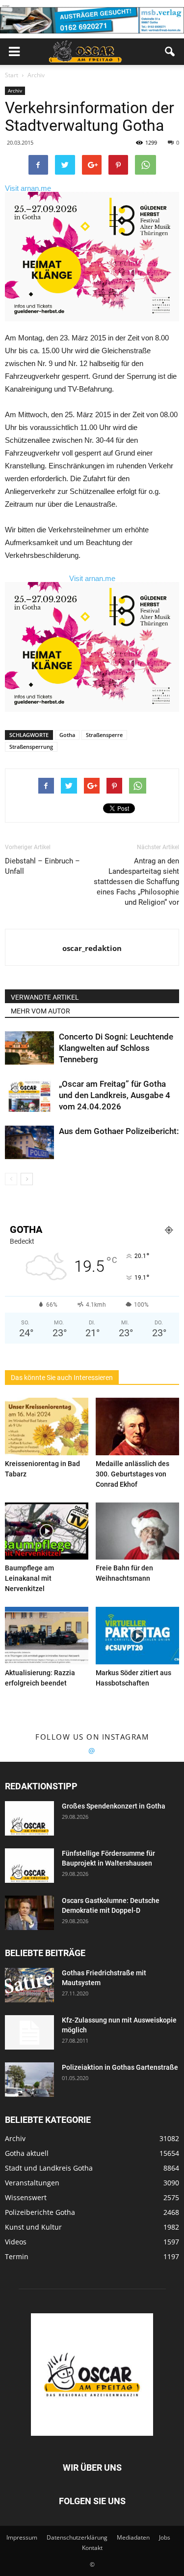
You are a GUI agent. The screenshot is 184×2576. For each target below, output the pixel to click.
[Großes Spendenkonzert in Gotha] (29, 1818)
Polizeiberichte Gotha (40, 2212)
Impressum (22, 2537)
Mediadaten (133, 2537)
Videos (16, 2242)
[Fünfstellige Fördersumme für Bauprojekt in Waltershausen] (29, 1866)
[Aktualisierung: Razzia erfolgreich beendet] (47, 1636)
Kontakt (92, 2548)
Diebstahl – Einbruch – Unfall (42, 866)
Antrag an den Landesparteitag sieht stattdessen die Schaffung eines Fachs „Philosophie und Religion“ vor (136, 882)
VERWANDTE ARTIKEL (45, 997)
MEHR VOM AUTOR (40, 1011)
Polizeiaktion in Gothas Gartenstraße (120, 2067)
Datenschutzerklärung (77, 2537)
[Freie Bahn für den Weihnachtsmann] (137, 1531)
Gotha (67, 735)
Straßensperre (104, 735)
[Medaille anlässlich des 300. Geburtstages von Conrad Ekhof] (137, 1426)
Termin (17, 2256)
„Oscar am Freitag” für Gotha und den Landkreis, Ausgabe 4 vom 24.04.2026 (115, 1095)
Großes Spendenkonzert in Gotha (114, 1806)
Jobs (165, 2537)
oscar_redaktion (92, 948)
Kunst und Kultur (33, 2227)
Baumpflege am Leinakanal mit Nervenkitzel (29, 1578)
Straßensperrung (31, 747)
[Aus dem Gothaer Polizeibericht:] (29, 1143)
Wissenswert (26, 2197)
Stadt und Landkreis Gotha (49, 2168)
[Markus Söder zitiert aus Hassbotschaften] (137, 1636)
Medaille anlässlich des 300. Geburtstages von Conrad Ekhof (132, 1474)
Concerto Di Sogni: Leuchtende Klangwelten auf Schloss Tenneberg (116, 1048)
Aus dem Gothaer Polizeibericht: (119, 1131)
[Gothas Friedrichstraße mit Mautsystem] (29, 1985)
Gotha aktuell (27, 2153)
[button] (170, 52)
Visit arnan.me (28, 188)
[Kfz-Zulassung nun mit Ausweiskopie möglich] (29, 2032)
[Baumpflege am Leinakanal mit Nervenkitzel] (47, 1531)
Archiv (15, 91)
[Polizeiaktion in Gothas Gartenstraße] (29, 2080)
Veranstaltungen (32, 2183)
